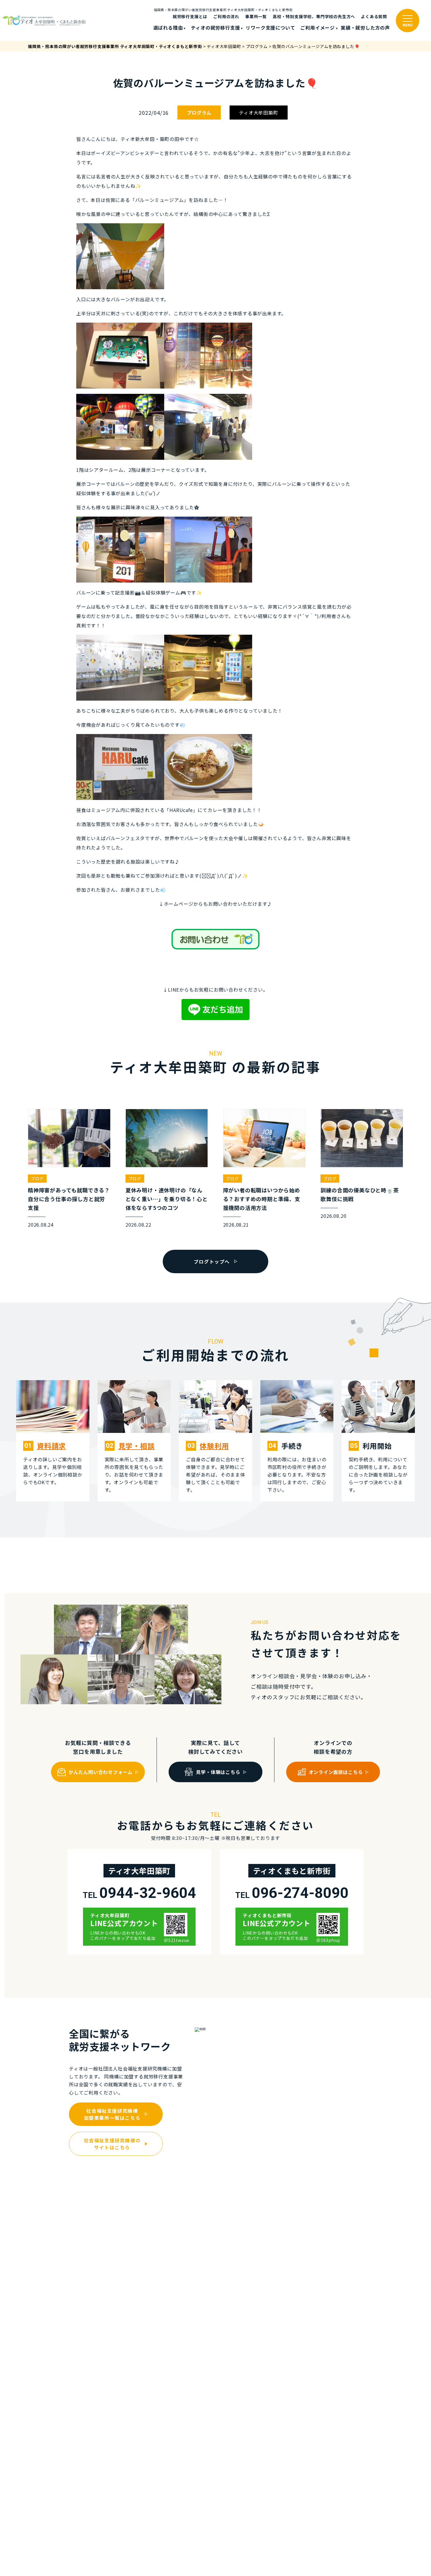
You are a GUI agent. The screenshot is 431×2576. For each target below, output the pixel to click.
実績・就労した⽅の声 (365, 28)
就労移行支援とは (190, 16)
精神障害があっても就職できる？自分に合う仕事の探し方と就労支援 (69, 1199)
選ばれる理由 (168, 28)
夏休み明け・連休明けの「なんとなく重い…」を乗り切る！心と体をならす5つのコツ (167, 1199)
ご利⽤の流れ (226, 16)
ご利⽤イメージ (318, 28)
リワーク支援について (270, 28)
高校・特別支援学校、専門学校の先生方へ (314, 16)
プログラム (199, 113)
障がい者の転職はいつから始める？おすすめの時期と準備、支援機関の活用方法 (262, 1199)
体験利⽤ (214, 1446)
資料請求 (51, 1446)
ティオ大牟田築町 (258, 113)
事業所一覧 (256, 16)
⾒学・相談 (137, 1446)
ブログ (37, 1179)
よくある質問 (374, 16)
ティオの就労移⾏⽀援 (215, 28)
